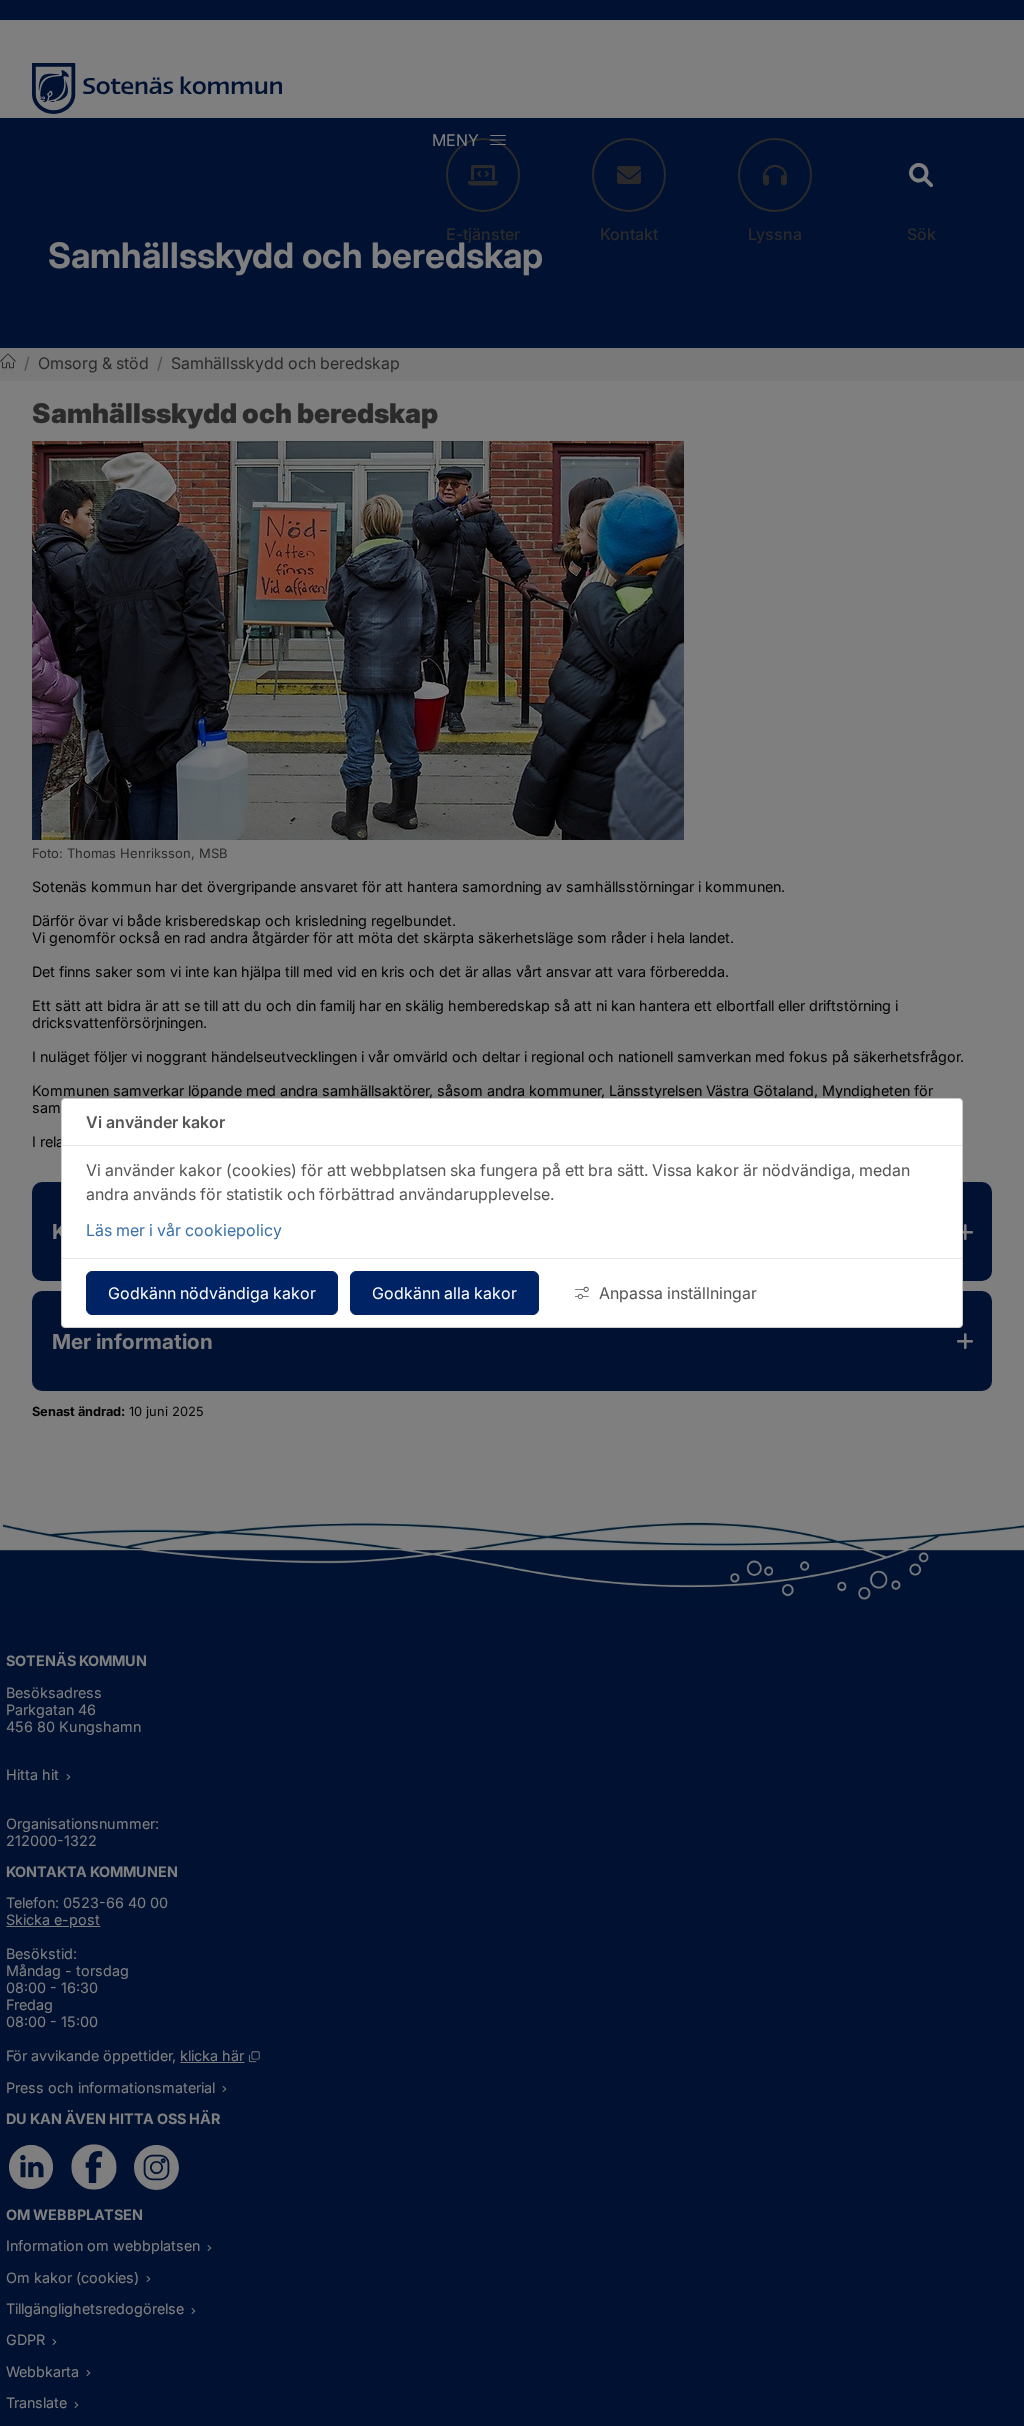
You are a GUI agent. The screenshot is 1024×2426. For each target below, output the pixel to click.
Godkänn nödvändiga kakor (212, 1293)
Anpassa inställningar (678, 1293)
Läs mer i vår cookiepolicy (184, 1230)
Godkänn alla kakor (444, 1293)
